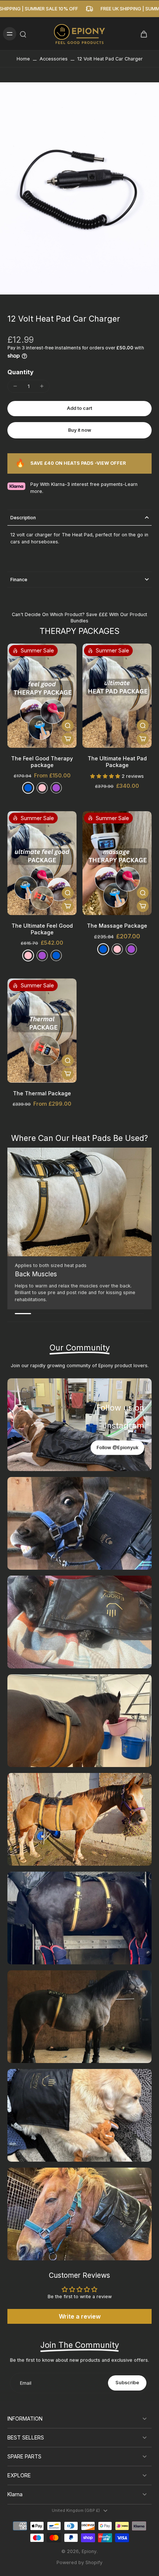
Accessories (54, 59)
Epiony (89, 2551)
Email (26, 2383)
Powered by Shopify (79, 2562)
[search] (23, 34)
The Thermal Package (42, 1093)
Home (23, 59)
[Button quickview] (68, 726)
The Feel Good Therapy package (42, 762)
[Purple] (56, 788)
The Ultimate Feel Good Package (42, 929)
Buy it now (80, 430)
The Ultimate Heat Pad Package (117, 762)
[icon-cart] (143, 34)
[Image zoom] (79, 188)
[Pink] (28, 955)
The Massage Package (117, 926)
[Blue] (28, 788)
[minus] (15, 386)
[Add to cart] (68, 739)
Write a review (80, 2316)
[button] (79, 409)
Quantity (21, 372)
